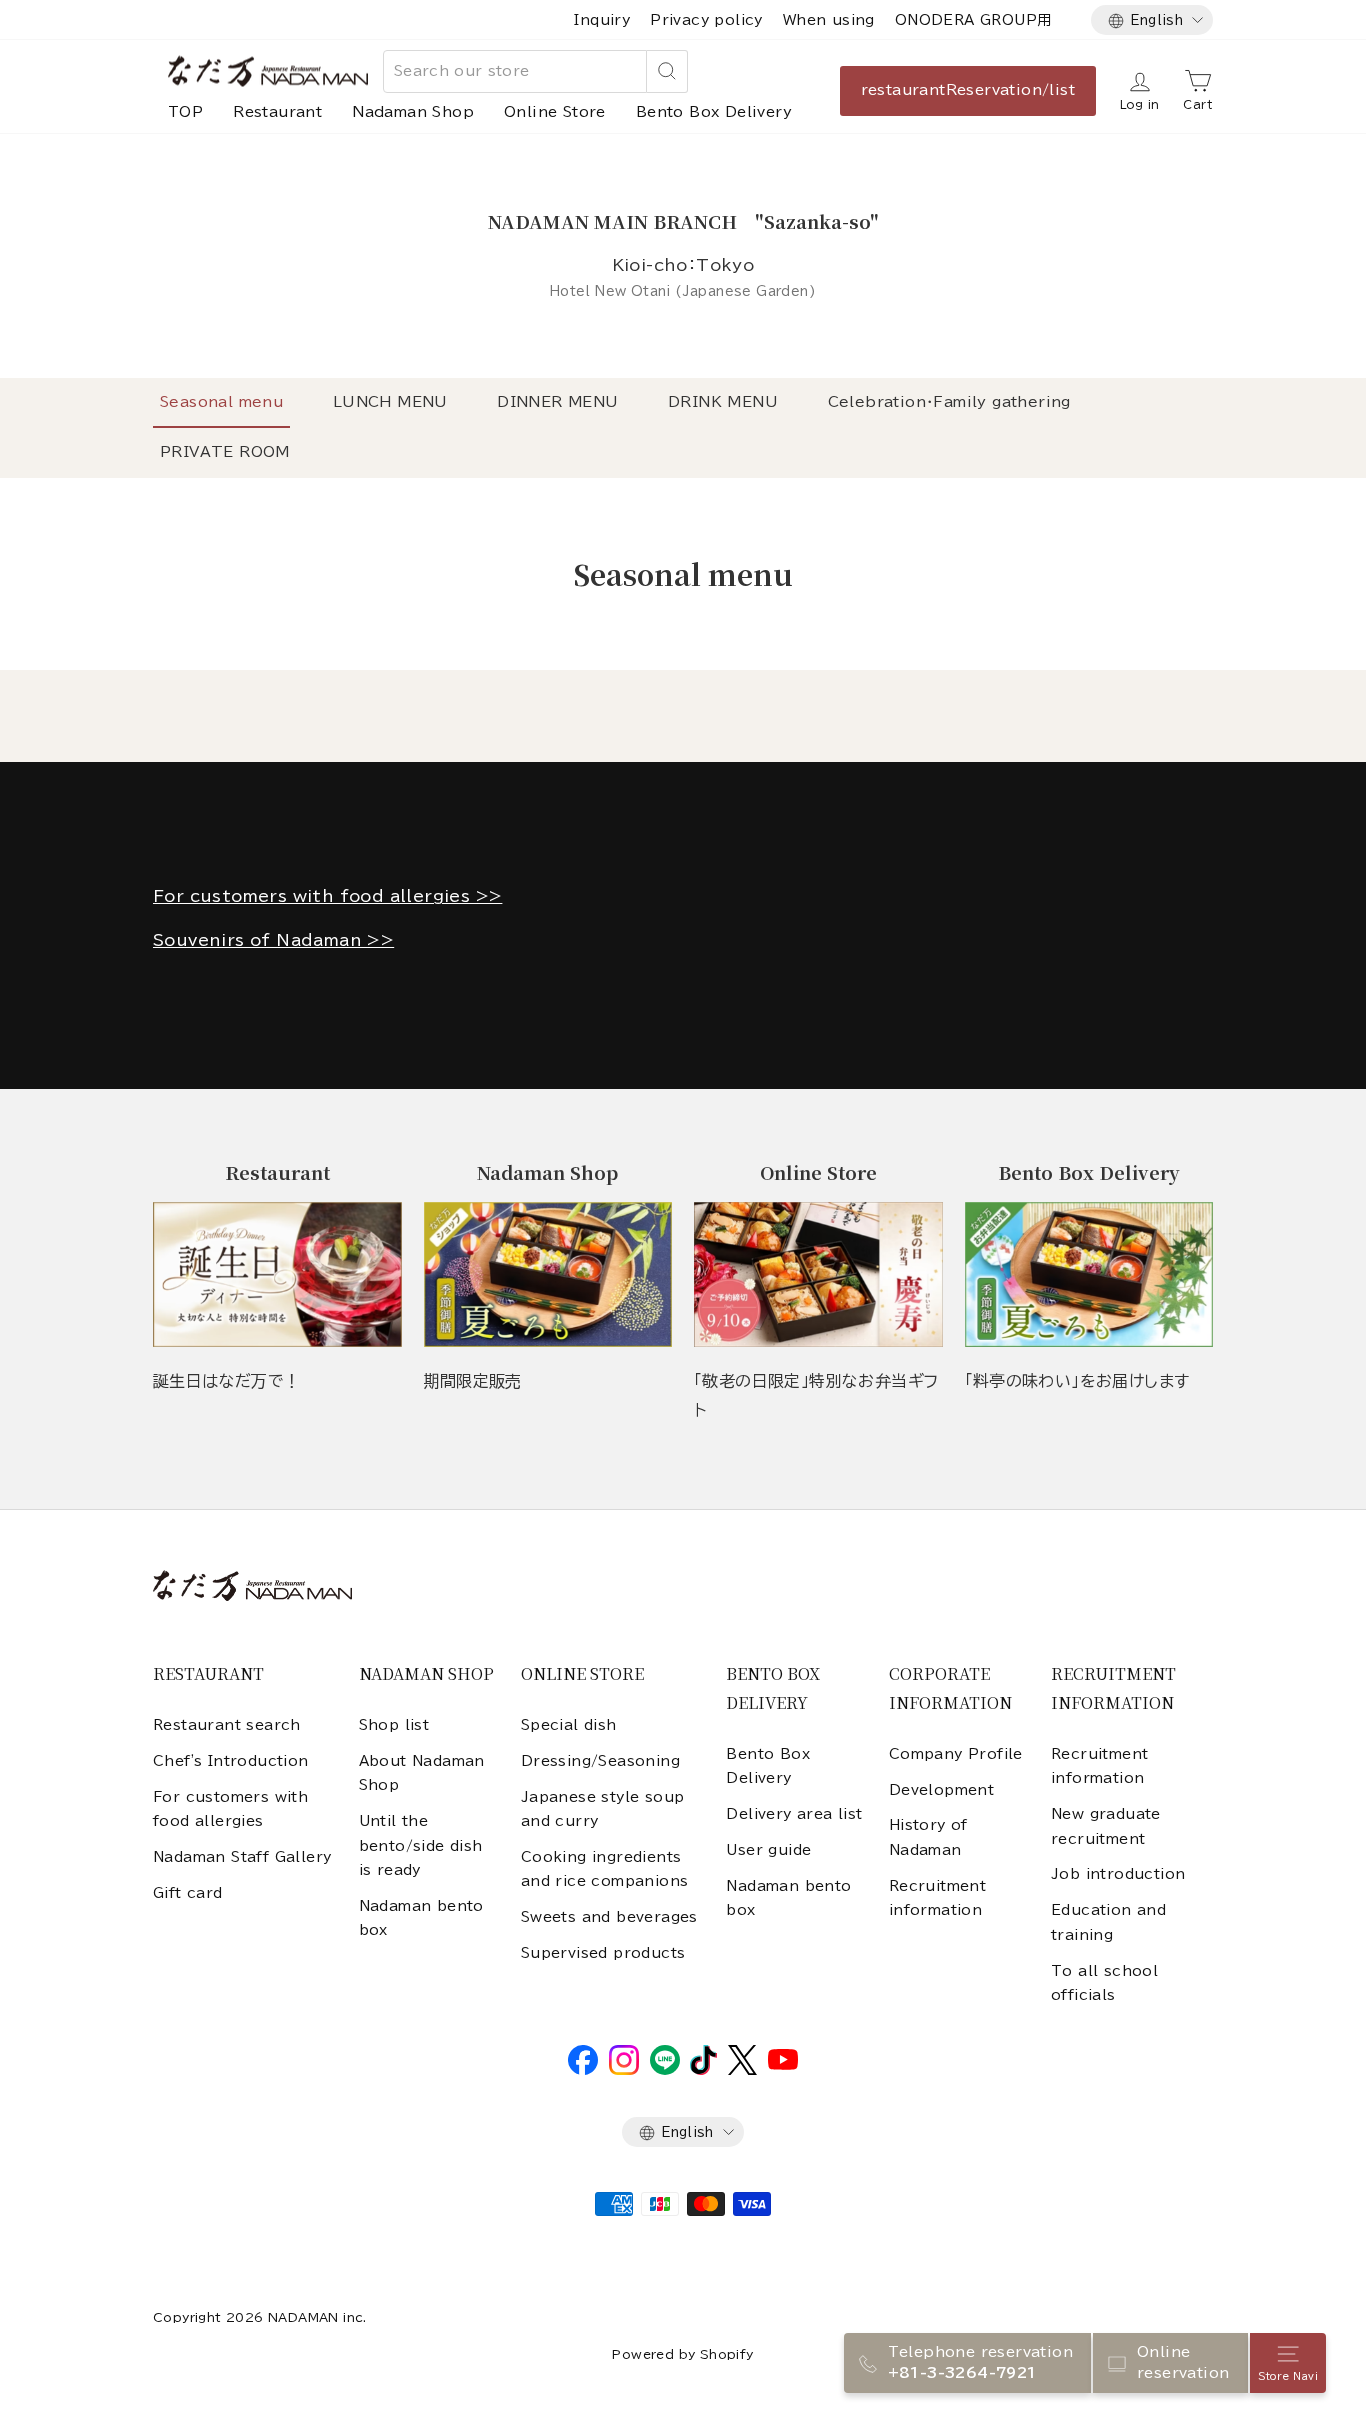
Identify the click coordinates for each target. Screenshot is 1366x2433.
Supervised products (603, 1953)
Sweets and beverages (609, 1917)
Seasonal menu (221, 402)
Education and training (1108, 1922)
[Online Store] (818, 1274)
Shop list (394, 1725)
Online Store (555, 112)
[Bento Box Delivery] (1089, 1274)
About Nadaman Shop (422, 1773)
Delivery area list (794, 1814)
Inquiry (602, 20)
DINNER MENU (557, 402)
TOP (185, 112)
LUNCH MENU (390, 402)
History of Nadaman (928, 1837)
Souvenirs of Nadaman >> (273, 940)
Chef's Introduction (231, 1761)
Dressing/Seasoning (600, 1761)
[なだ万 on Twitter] (742, 2070)
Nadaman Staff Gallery (242, 1857)
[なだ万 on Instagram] (624, 2070)
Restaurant (277, 112)
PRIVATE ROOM (225, 452)
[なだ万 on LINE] (665, 2070)
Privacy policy (706, 20)
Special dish (569, 1725)
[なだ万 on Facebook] (583, 2070)
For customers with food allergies (230, 1809)
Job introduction (1118, 1874)
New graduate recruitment (1106, 1826)
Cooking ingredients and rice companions (605, 1869)
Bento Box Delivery (714, 112)
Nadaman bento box (421, 1918)
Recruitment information (937, 1898)
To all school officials (1104, 1983)
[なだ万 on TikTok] (703, 2070)
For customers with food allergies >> (327, 896)
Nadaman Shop (413, 112)
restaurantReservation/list (968, 90)
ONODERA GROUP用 (973, 20)
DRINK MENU (723, 402)
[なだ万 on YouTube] (783, 2065)
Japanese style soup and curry (603, 1809)
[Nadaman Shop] (548, 1274)
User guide (768, 1850)
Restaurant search (227, 1725)
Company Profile (956, 1754)
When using (829, 20)
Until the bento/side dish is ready (421, 1845)
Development (941, 1790)
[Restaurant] (277, 1274)
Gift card (188, 1893)
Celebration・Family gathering (949, 402)
